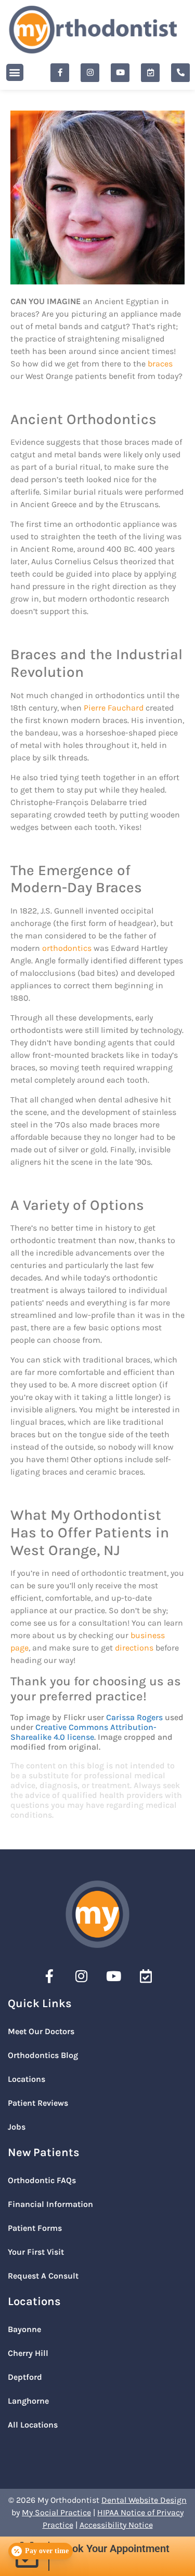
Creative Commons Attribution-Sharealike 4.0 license (83, 1732)
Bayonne (24, 2329)
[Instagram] (90, 73)
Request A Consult (43, 2276)
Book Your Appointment (115, 2548)
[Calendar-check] (150, 73)
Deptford (25, 2377)
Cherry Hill (28, 2353)
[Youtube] (120, 73)
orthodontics (67, 948)
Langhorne (28, 2401)
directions (134, 1648)
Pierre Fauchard (114, 708)
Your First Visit (36, 2252)
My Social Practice (56, 2512)
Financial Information (50, 2204)
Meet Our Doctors (41, 2031)
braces (160, 364)
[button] (15, 72)
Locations (27, 2079)
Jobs (17, 2127)
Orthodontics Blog (43, 2055)
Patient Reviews (38, 2103)
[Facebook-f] (60, 73)
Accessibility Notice (116, 2525)
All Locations (33, 2425)
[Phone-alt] (180, 73)
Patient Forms (35, 2228)
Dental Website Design (144, 2500)
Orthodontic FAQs (42, 2180)
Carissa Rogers (134, 1717)
